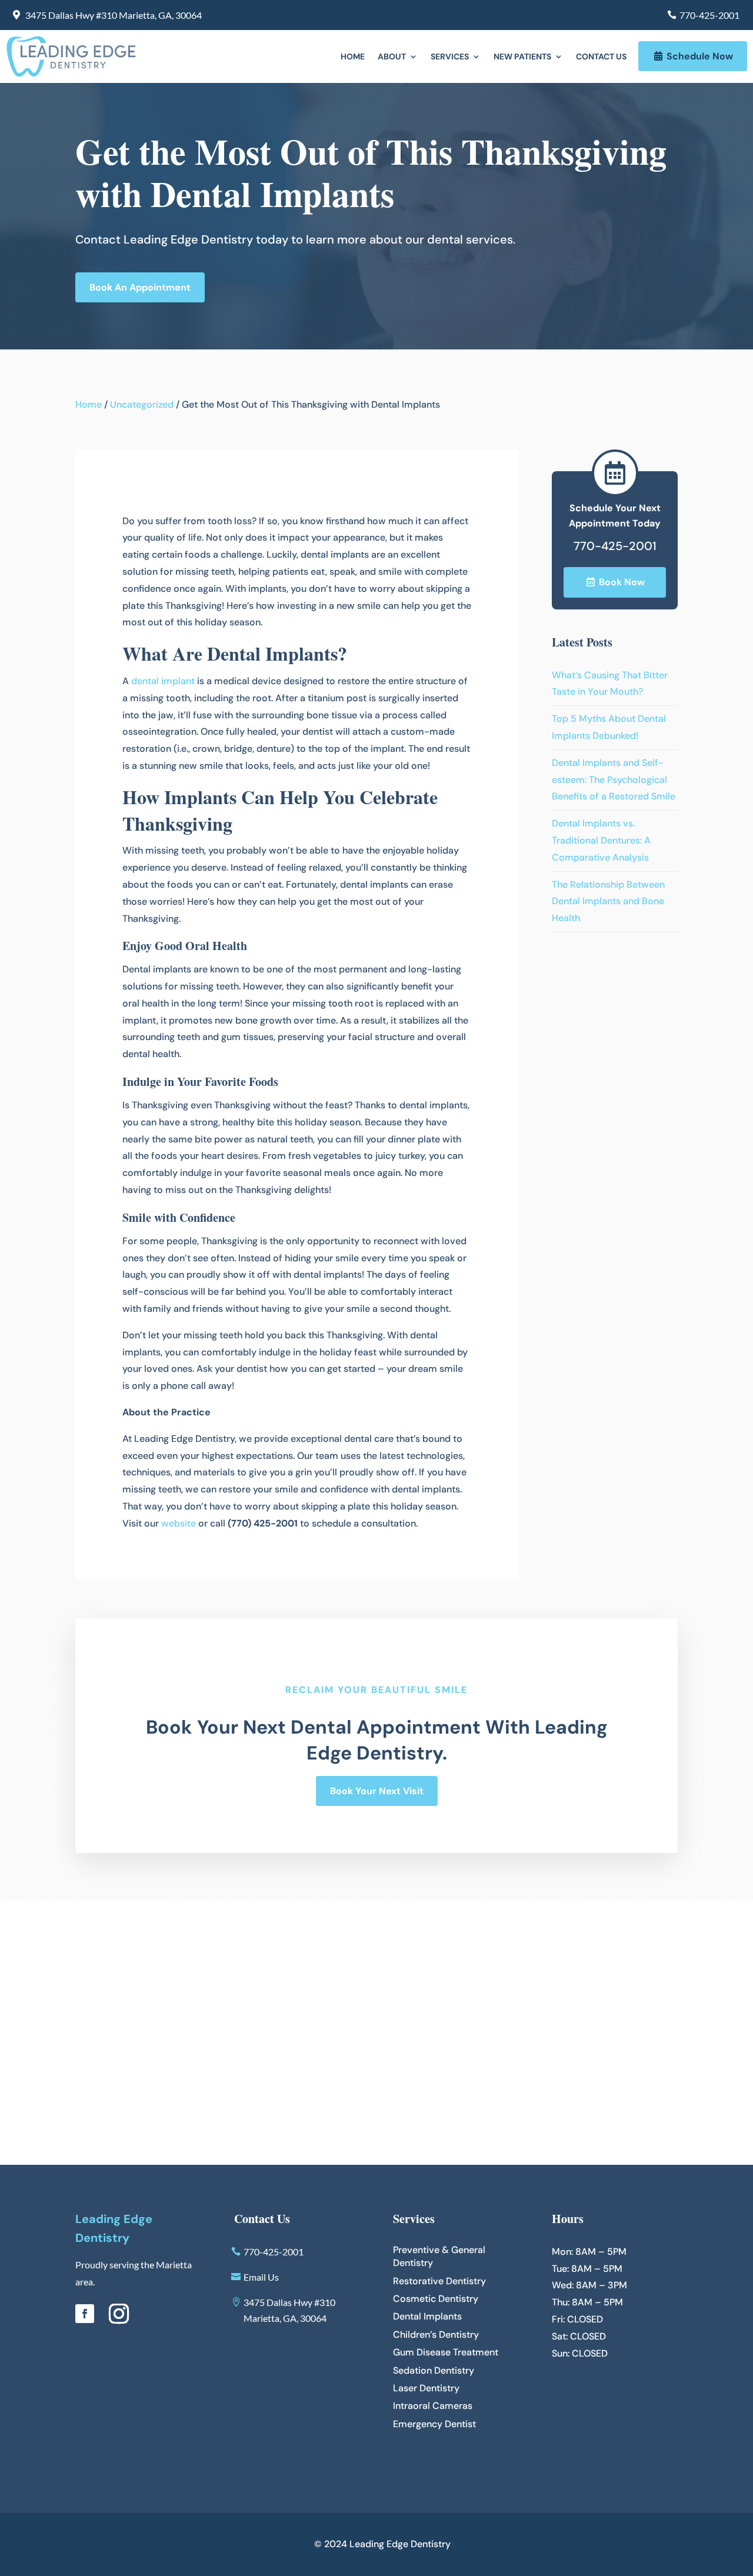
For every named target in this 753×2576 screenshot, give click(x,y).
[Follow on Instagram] (119, 2314)
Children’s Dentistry (436, 2335)
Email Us (261, 2277)
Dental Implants (427, 2316)
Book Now (622, 582)
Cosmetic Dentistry (436, 2299)
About (392, 57)
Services (450, 57)
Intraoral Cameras (433, 2406)
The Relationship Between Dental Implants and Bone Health (608, 902)
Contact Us (601, 57)
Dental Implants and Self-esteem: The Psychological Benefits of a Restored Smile (614, 780)
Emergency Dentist (434, 2424)
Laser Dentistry (426, 2388)
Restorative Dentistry (439, 2281)
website (179, 1523)
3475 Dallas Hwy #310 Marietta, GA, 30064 (114, 15)
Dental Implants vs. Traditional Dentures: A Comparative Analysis (601, 840)
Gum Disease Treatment (446, 2352)
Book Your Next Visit (377, 1791)
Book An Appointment (140, 287)
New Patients (522, 57)
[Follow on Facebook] (85, 2314)
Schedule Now (700, 56)
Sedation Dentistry (434, 2370)
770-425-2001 (709, 15)
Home (353, 57)
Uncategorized (142, 404)
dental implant (163, 681)
